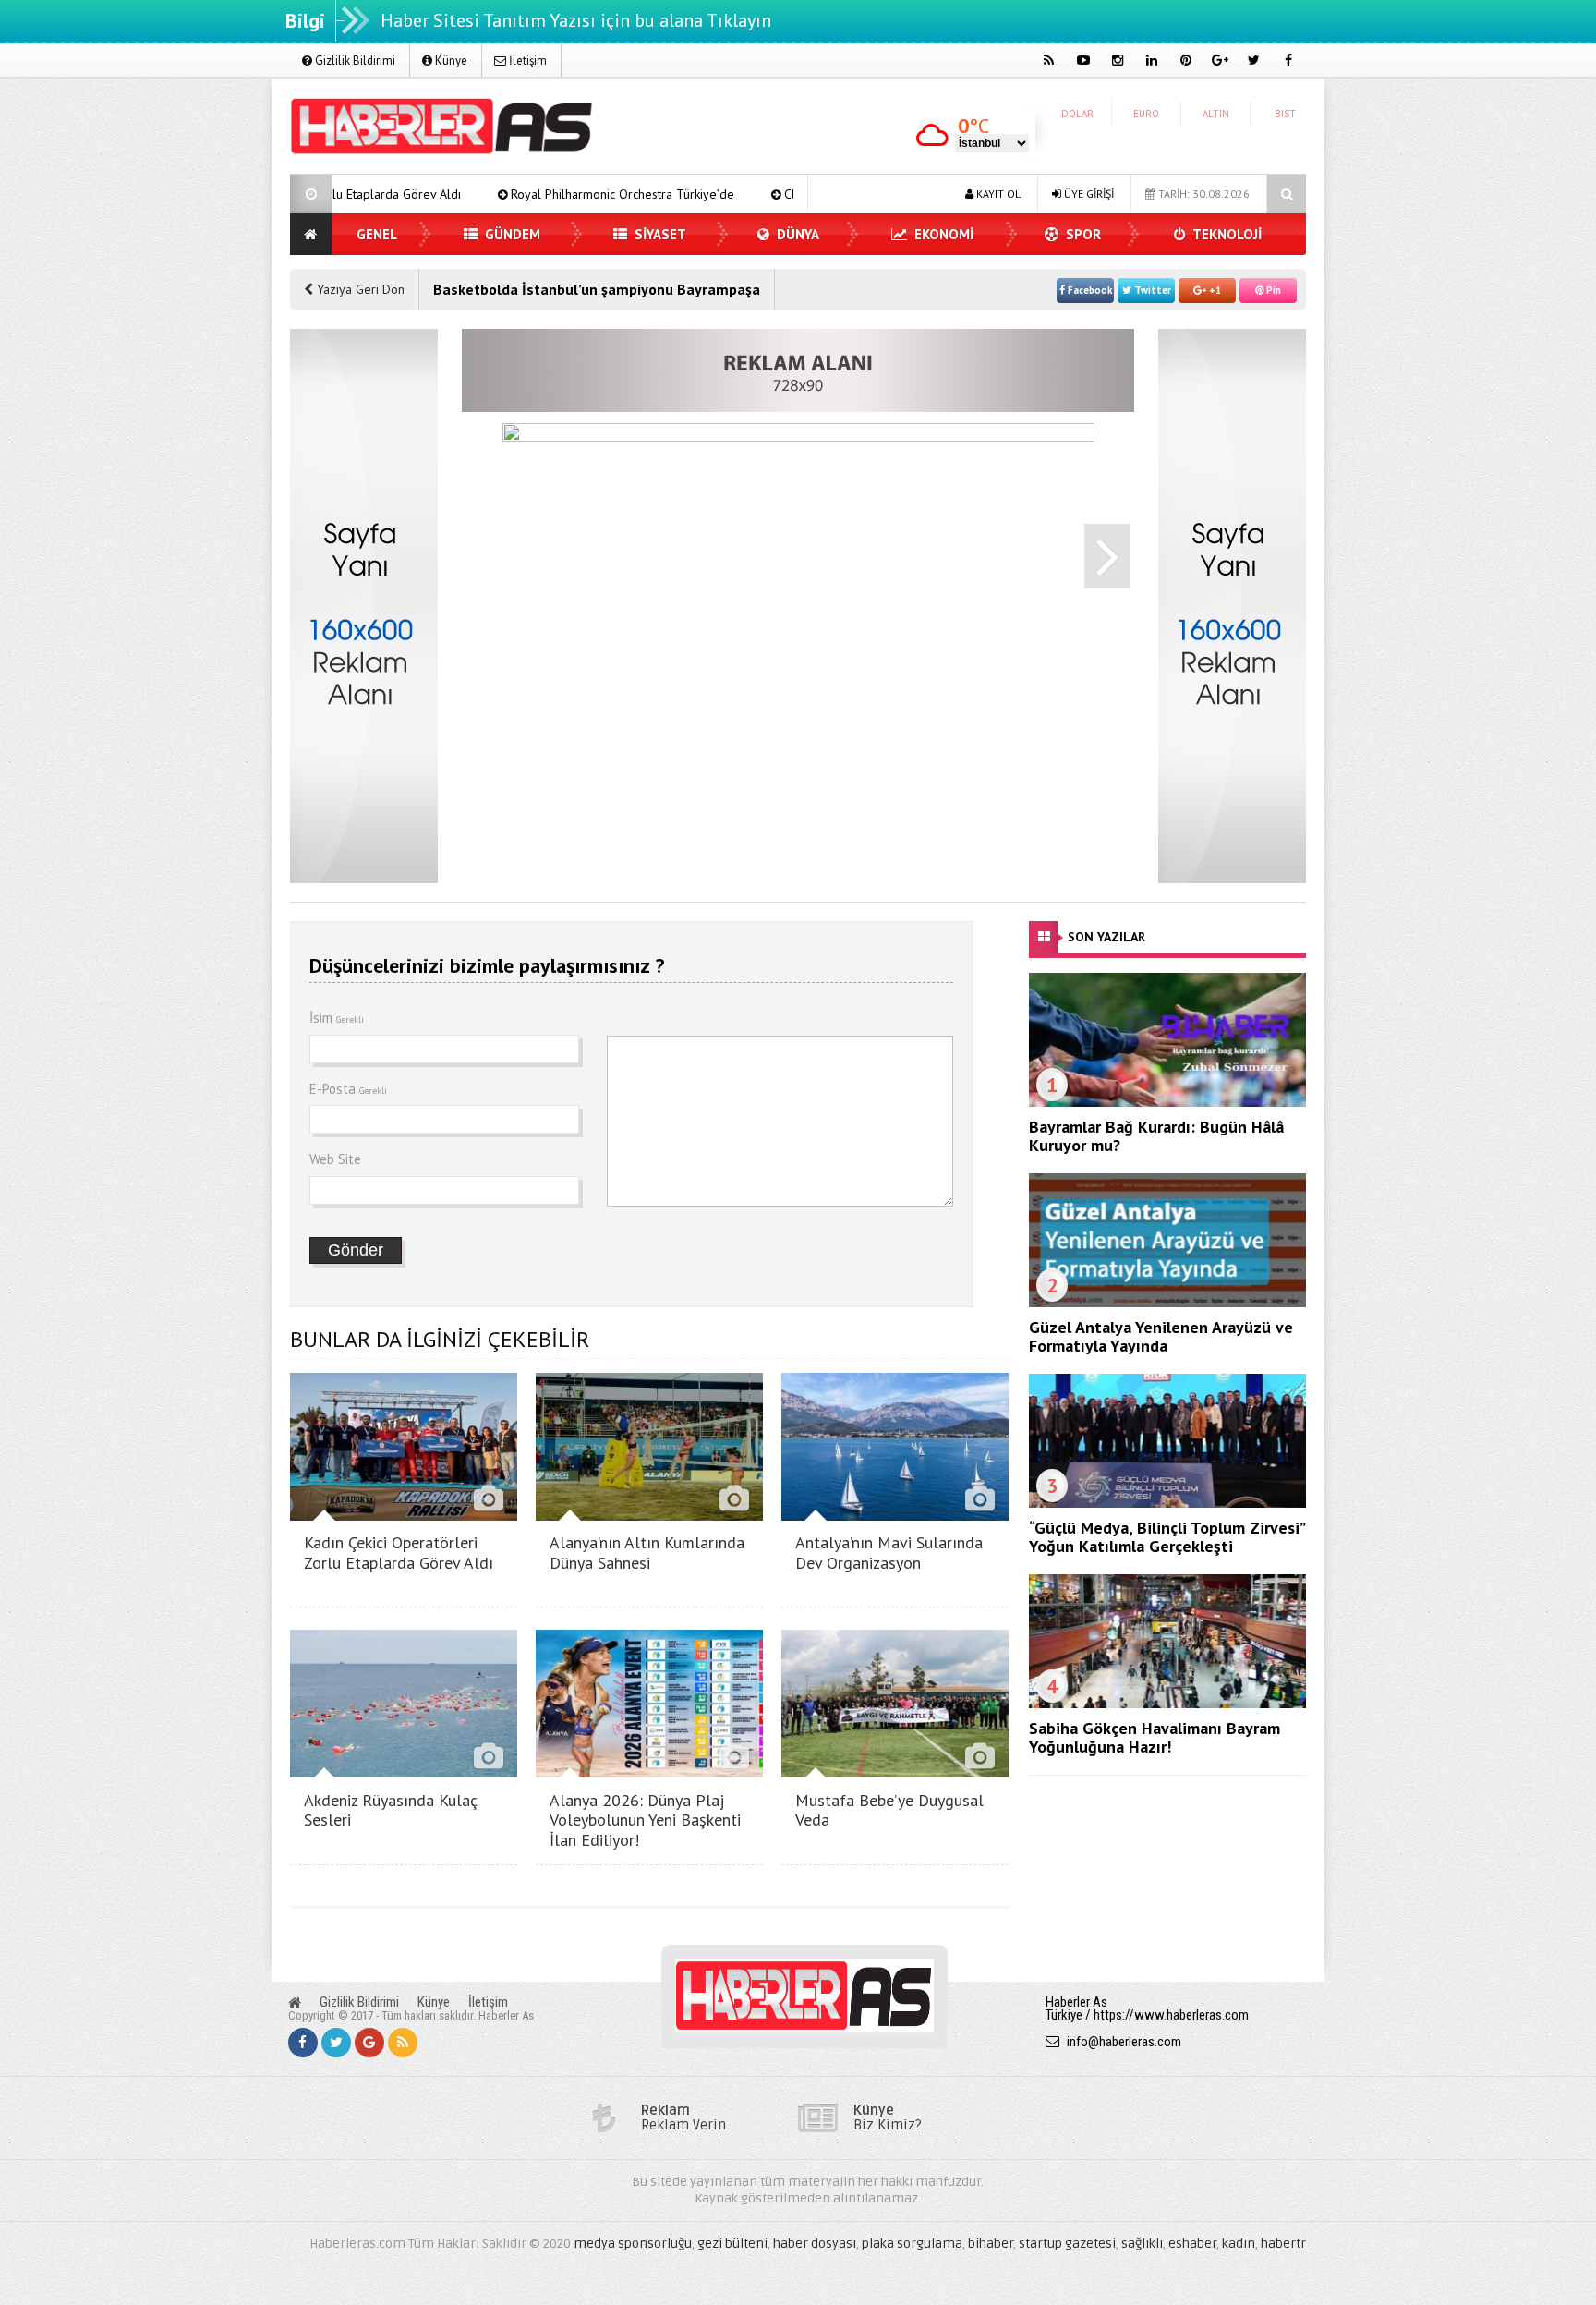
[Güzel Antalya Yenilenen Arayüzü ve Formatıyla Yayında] (1167, 1303)
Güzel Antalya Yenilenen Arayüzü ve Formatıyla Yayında (1161, 1336)
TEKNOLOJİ (1226, 234)
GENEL (377, 234)
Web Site (335, 1159)
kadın (1239, 2244)
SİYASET (659, 234)
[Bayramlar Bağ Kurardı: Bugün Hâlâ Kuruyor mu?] (1167, 1102)
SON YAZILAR (1106, 937)
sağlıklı (1142, 2244)
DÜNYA (796, 234)
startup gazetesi (1067, 2244)
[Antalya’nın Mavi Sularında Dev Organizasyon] (895, 1516)
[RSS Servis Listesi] (403, 2043)
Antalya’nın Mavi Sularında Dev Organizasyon (889, 1553)
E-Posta (348, 1089)
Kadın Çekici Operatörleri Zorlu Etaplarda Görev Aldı (399, 1553)
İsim (337, 1018)
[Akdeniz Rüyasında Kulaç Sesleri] (404, 1772)
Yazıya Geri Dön (359, 289)
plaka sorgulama (912, 2244)
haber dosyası (815, 2244)
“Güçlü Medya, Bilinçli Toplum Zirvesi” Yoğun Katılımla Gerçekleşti (1167, 1537)
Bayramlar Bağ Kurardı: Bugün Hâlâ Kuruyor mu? (1156, 1136)
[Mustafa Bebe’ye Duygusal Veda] (895, 1772)
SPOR (1082, 234)
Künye (450, 61)
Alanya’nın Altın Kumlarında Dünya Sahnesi (647, 1553)
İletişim (526, 61)
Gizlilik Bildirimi (354, 61)
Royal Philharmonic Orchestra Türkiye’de (485, 194)
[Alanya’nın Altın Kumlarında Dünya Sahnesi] (649, 1516)
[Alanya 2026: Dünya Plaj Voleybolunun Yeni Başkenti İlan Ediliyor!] (649, 1772)
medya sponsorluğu (633, 2244)
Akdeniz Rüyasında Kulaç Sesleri (391, 1810)
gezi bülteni (732, 2244)
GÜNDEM (511, 234)
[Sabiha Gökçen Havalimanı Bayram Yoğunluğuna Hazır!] (1167, 1704)
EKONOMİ (942, 234)
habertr (1283, 2244)
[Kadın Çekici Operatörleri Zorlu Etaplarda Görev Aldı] (404, 1516)
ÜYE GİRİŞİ (1088, 194)
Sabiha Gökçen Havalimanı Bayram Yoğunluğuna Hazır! (1155, 1737)
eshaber (1192, 2244)
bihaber (991, 2244)
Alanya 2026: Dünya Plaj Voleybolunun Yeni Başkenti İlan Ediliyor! (645, 1820)
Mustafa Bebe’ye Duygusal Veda (889, 1810)
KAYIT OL (997, 194)
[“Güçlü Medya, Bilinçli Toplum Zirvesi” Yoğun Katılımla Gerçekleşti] (1167, 1503)
